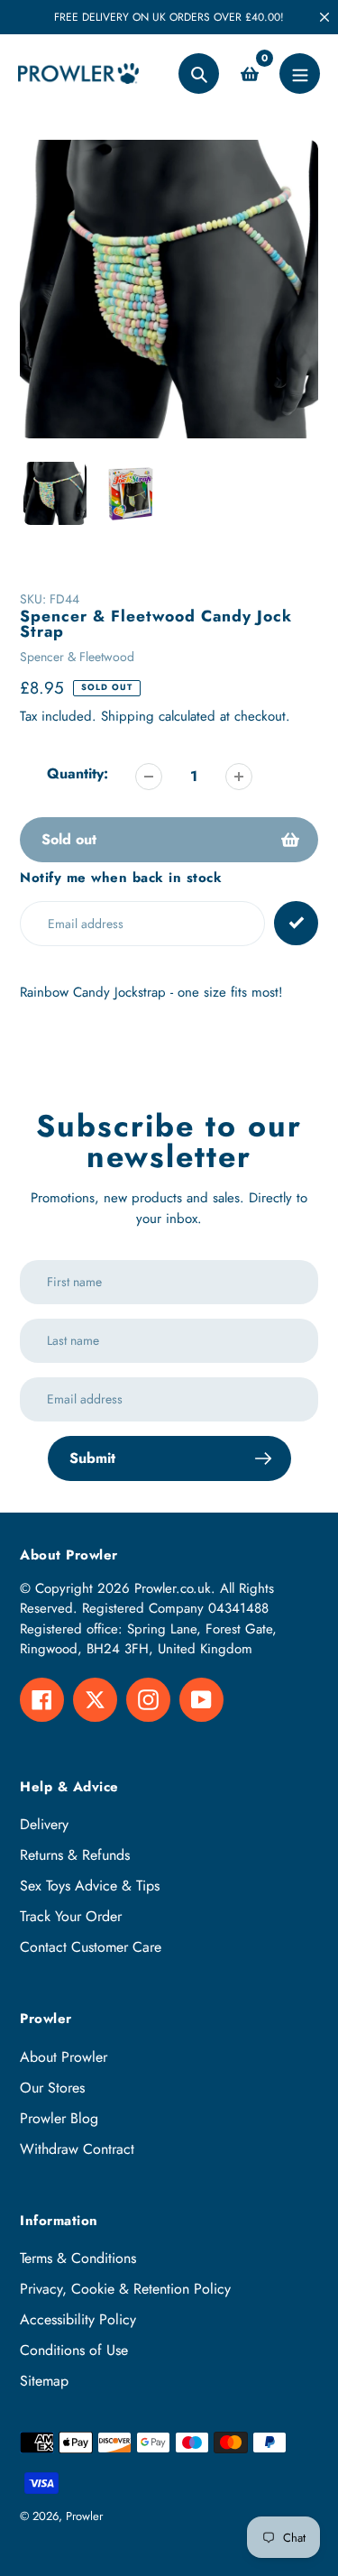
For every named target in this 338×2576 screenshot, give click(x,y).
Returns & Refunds (75, 1855)
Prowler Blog (59, 2118)
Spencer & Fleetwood (77, 657)
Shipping (128, 716)
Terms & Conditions (78, 2258)
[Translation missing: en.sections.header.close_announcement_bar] (324, 17)
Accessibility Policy (78, 2319)
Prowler (84, 2516)
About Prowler (64, 2057)
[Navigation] (300, 74)
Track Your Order (71, 1916)
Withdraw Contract (77, 2149)
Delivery (44, 1824)
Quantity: (78, 773)
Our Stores (52, 2088)
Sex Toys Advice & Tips (90, 1886)
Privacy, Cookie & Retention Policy (125, 2289)
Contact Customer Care (91, 1947)
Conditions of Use (74, 2350)
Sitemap (44, 2381)
